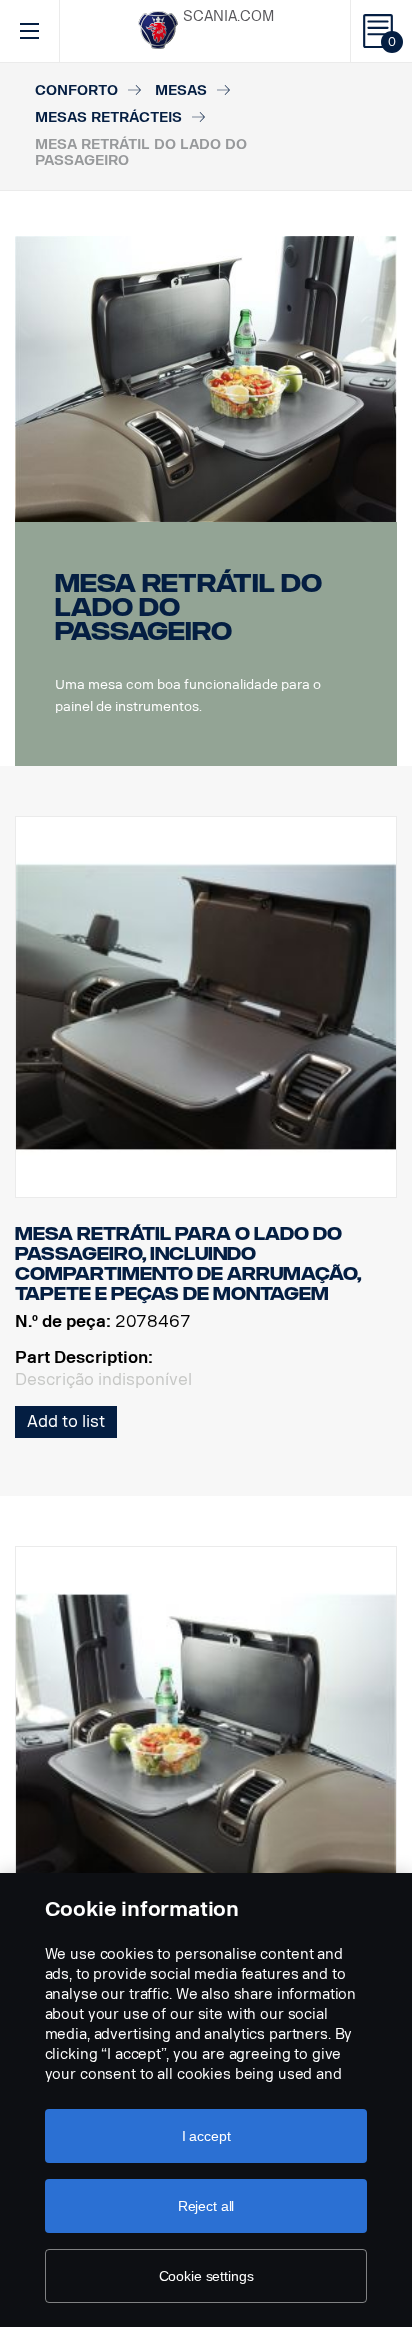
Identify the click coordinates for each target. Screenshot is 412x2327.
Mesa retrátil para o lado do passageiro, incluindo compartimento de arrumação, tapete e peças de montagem (188, 1263)
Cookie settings (206, 2276)
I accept (206, 2136)
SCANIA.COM (228, 16)
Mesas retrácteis (108, 117)
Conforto (76, 90)
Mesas (181, 90)
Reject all (206, 2206)
